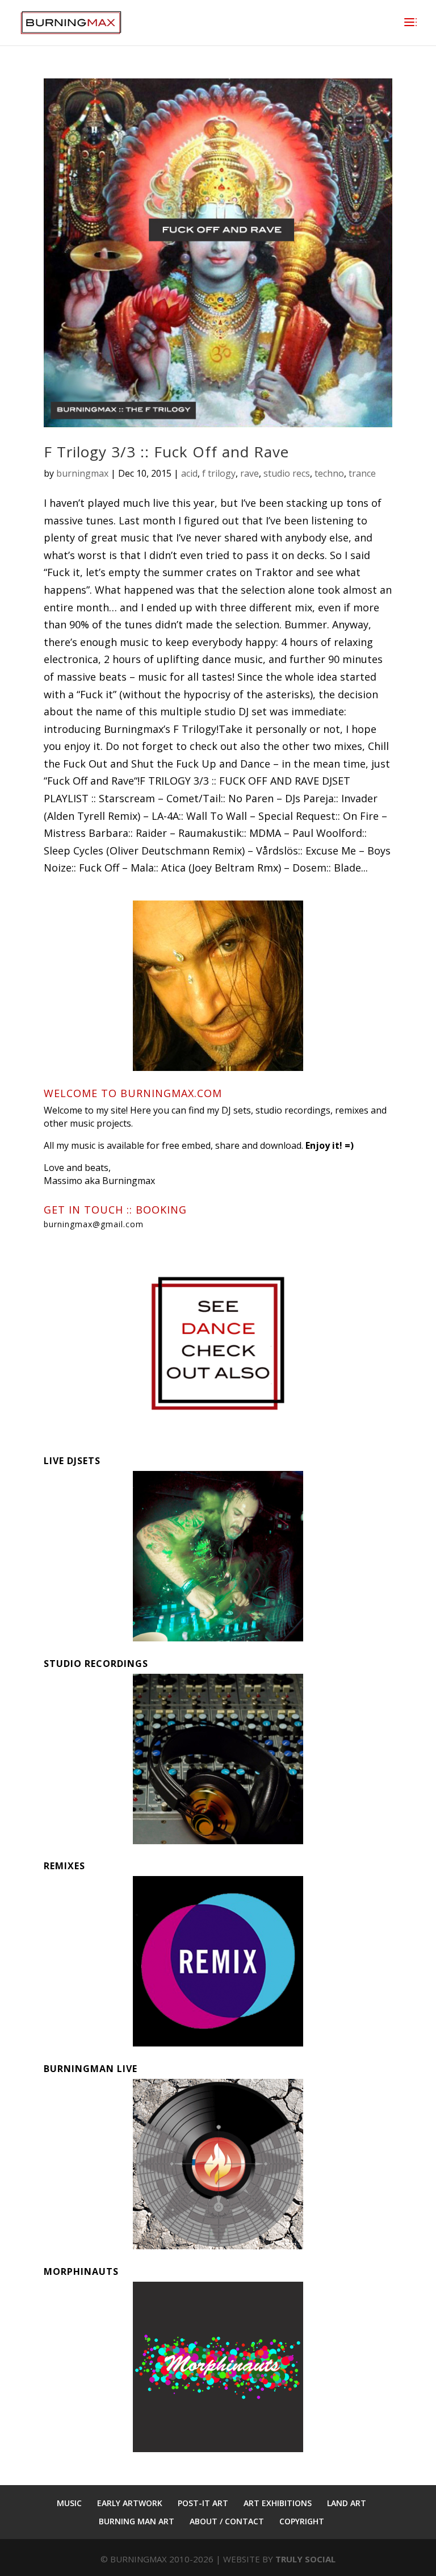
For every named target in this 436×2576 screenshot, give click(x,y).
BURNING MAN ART (137, 2521)
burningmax (82, 473)
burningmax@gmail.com (94, 1224)
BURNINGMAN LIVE (91, 2069)
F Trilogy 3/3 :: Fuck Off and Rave (166, 452)
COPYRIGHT (302, 2521)
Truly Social (305, 2559)
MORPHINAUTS (81, 2271)
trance (362, 473)
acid (189, 473)
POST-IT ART (203, 2503)
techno (329, 473)
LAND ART (347, 2503)
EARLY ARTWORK (130, 2503)
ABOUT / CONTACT (227, 2521)
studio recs (287, 473)
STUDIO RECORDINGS (96, 1664)
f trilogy (219, 473)
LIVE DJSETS (72, 1461)
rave (250, 473)
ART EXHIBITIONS (278, 2503)
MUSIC (69, 2503)
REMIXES (64, 1866)
